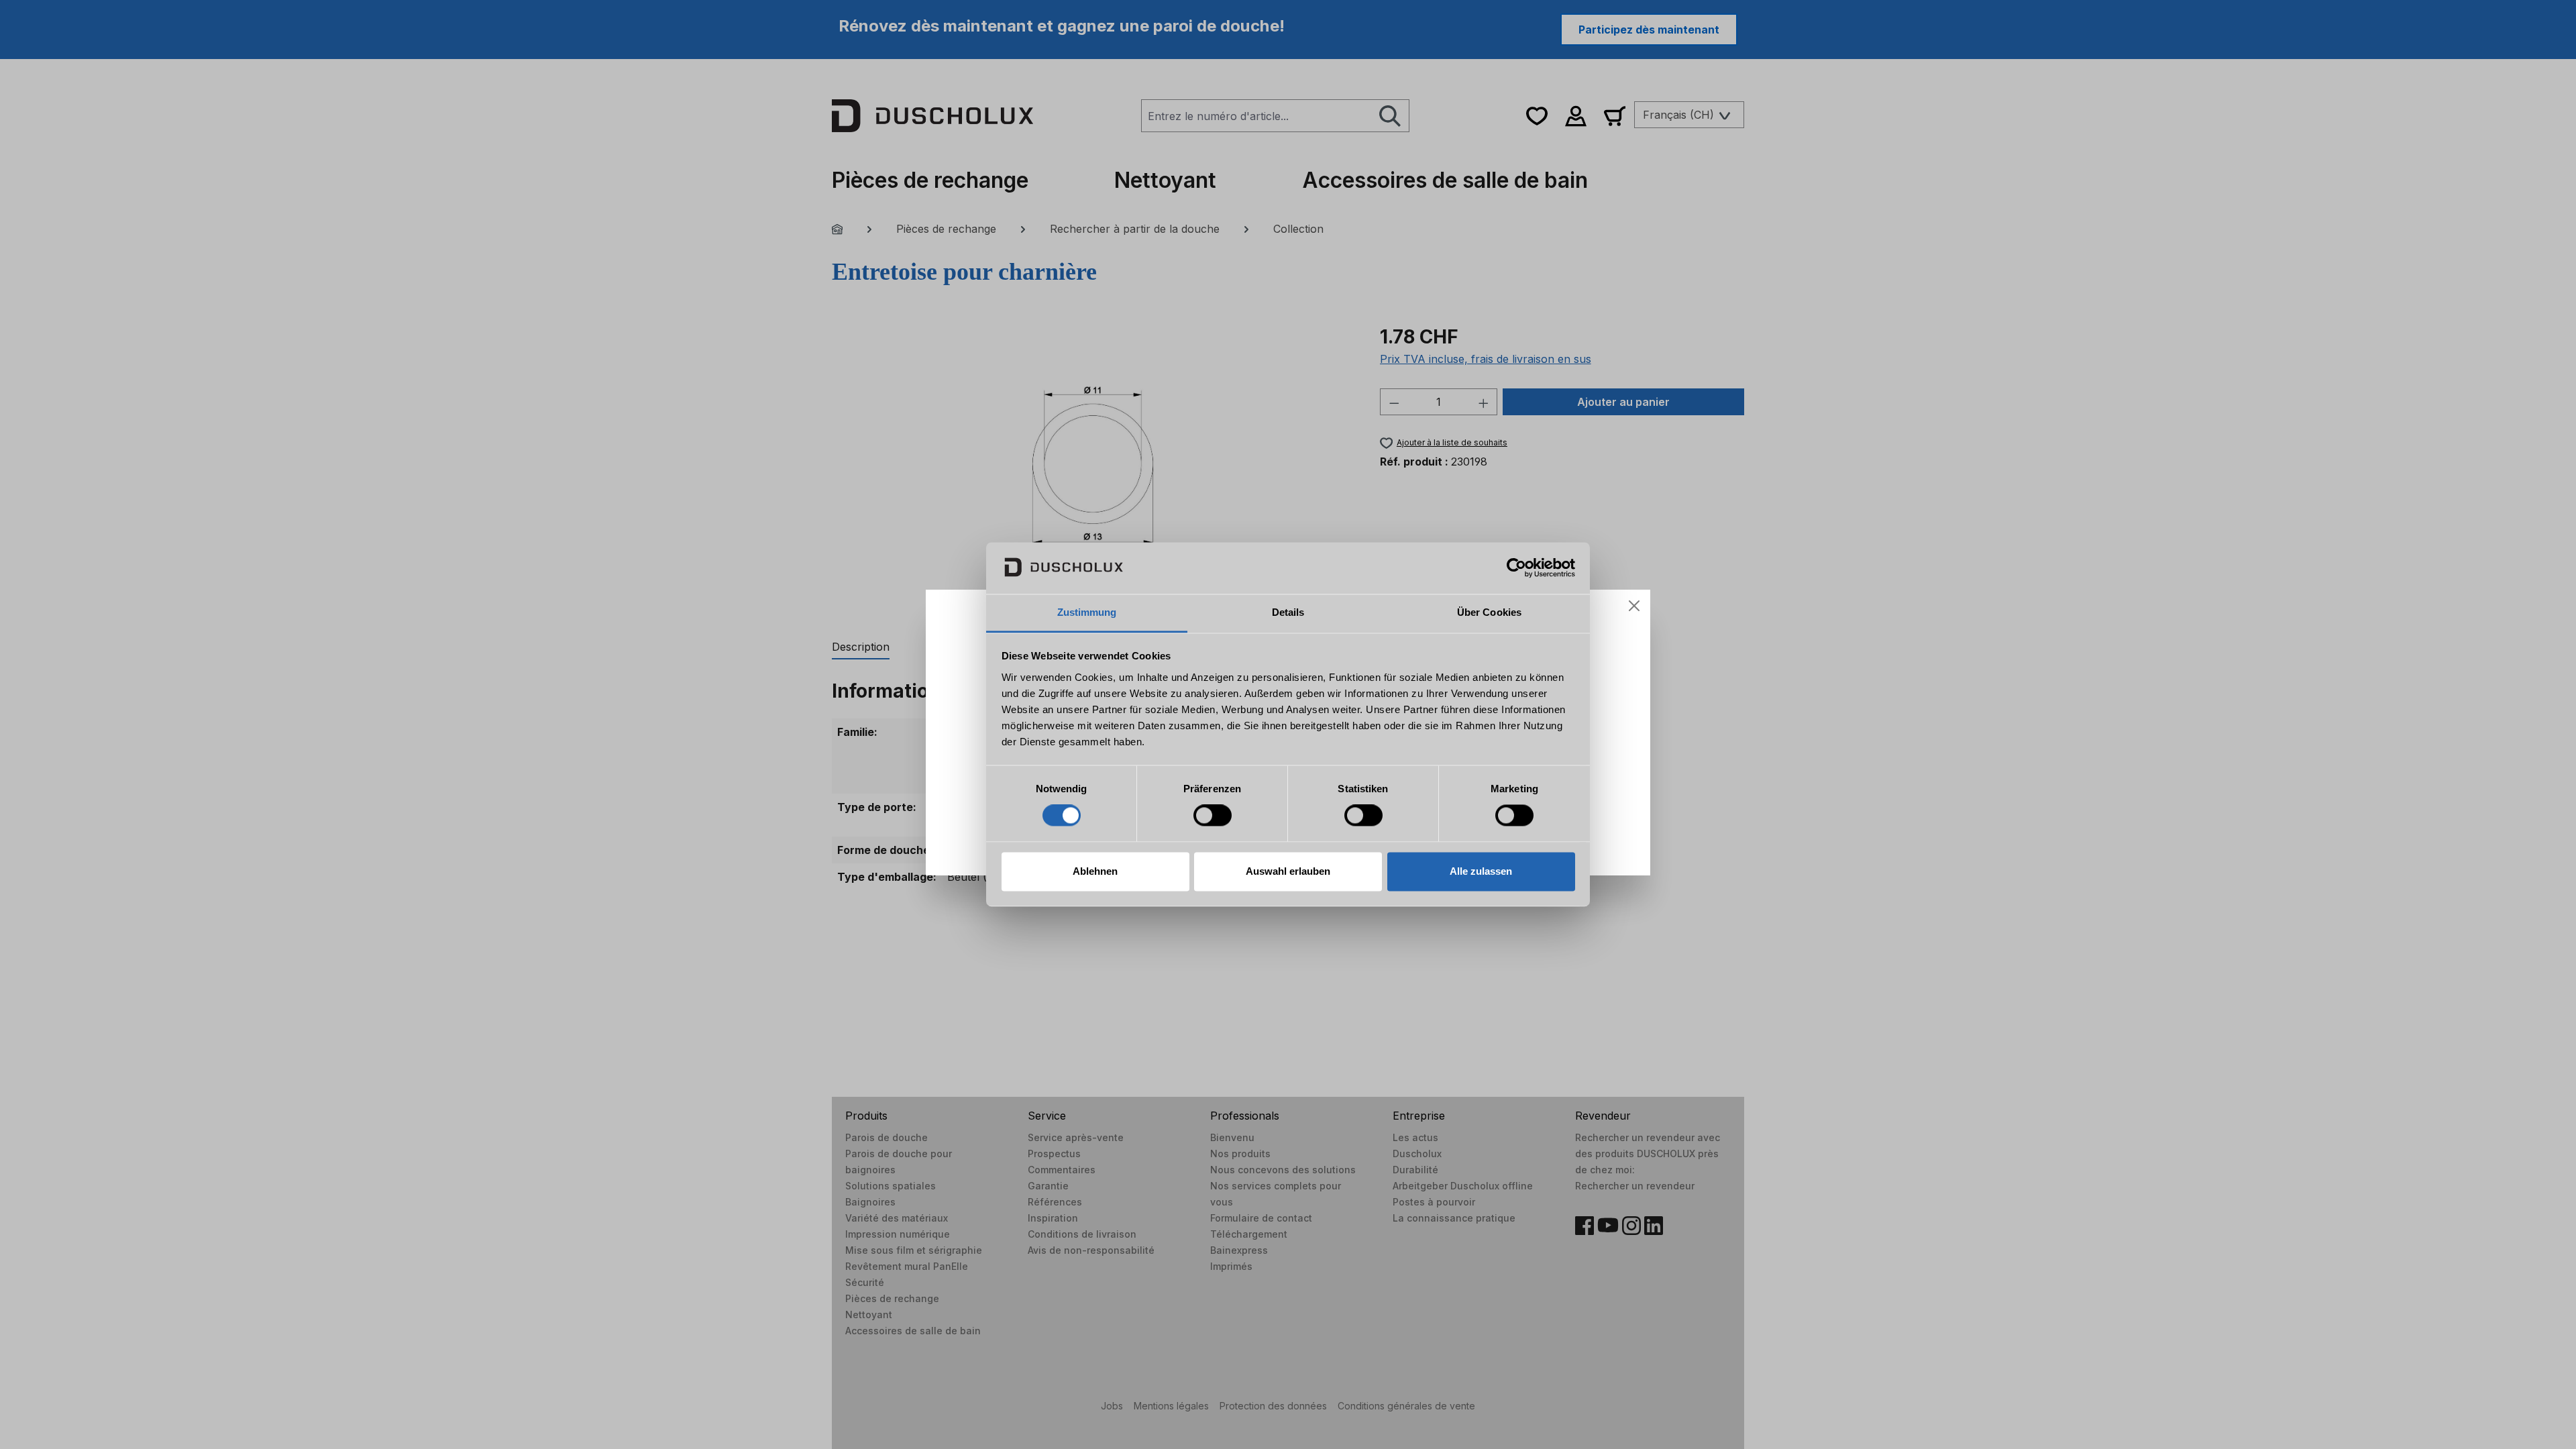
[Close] (1634, 606)
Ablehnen (1095, 871)
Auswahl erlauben (1288, 871)
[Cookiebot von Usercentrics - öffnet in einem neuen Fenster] (1516, 568)
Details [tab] (1288, 612)
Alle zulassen (1481, 871)
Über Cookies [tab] (1489, 612)
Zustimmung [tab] (1087, 612)
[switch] (1213, 816)
